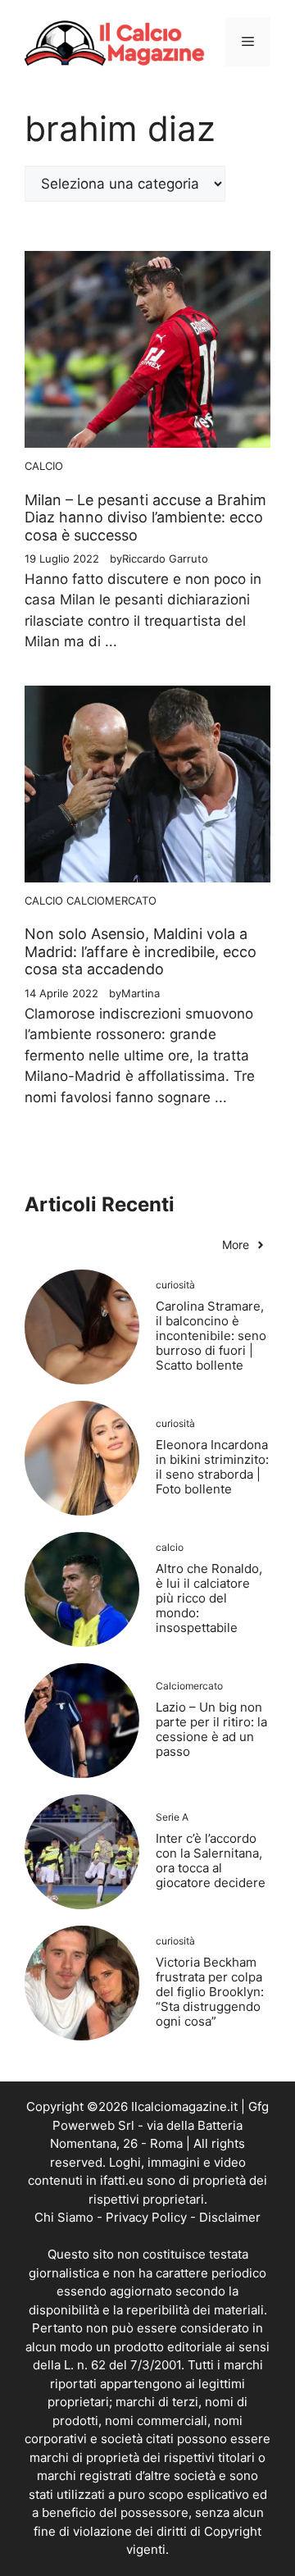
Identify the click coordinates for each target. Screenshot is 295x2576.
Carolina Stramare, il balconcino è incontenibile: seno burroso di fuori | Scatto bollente (211, 1336)
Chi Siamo (64, 2217)
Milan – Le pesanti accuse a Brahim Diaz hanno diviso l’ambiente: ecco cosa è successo (145, 517)
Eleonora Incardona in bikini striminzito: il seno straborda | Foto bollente (212, 1467)
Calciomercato (111, 900)
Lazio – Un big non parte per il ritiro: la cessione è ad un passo (211, 1729)
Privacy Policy (146, 2217)
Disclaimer (230, 2217)
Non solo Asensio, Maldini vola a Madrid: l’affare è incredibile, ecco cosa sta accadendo (141, 951)
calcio (44, 466)
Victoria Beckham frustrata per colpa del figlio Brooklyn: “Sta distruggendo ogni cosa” (210, 1992)
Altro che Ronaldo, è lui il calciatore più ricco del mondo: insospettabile (209, 1598)
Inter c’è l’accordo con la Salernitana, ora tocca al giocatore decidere (211, 1860)
